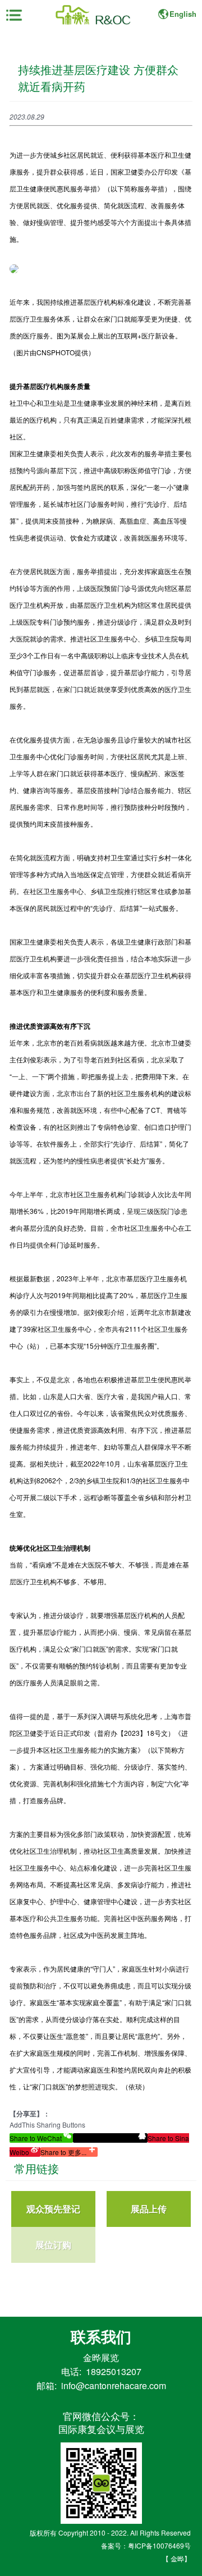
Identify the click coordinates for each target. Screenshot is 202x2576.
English (183, 14)
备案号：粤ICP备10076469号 (146, 2545)
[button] (41, 2138)
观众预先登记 (53, 2209)
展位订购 (53, 2245)
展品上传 (149, 2209)
